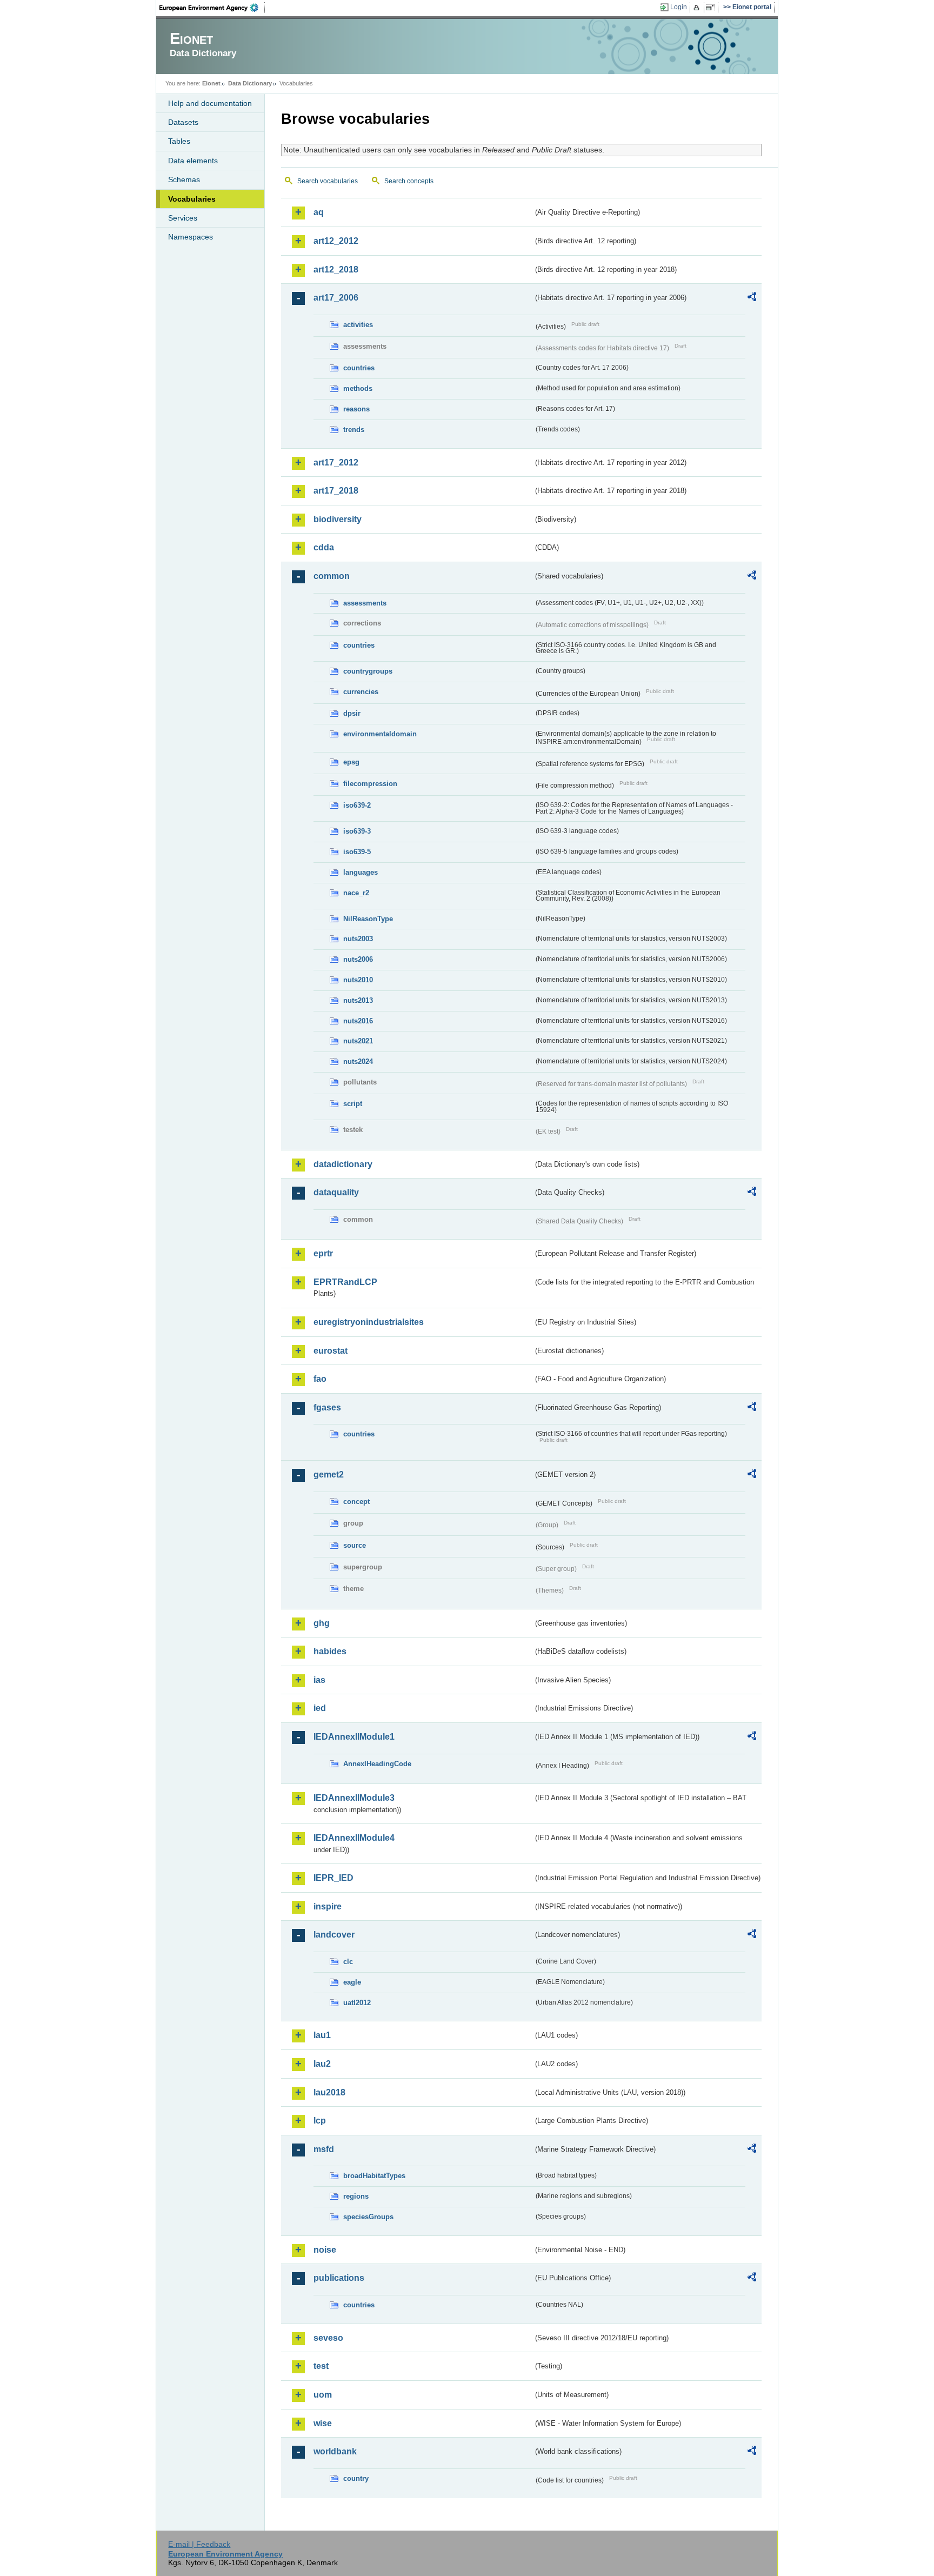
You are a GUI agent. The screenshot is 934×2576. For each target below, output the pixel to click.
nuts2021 (358, 1041)
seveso (328, 2338)
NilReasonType (368, 919)
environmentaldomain (380, 734)
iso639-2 (357, 805)
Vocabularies (192, 199)
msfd (324, 2149)
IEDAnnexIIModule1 (354, 1737)
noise (325, 2250)
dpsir (352, 713)
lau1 (322, 2035)
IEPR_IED (333, 1878)
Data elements (193, 161)
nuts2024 (358, 1061)
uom (323, 2395)
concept (356, 1502)
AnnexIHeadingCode (377, 1764)
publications (339, 2278)
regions (356, 2196)
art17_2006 (336, 298)
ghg (322, 1623)
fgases (327, 1407)
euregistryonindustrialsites (369, 1322)
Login (679, 7)
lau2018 (329, 2092)
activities (358, 325)
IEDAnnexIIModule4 (354, 1838)
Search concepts (409, 181)
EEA (212, 8)
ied (320, 1708)
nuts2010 (358, 980)
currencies (361, 692)
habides (330, 1651)
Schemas (184, 179)
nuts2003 (358, 939)
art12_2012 (336, 241)
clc (348, 1962)
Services (183, 218)
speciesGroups (368, 2217)
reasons (356, 409)
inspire (328, 1906)
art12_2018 (336, 269)
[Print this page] (698, 8)
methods (358, 388)
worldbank (335, 2451)
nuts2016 (358, 1021)
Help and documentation (210, 103)
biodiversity (338, 519)
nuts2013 (358, 1000)
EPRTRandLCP (345, 1282)
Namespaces (191, 237)
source (355, 1545)
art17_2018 (336, 491)
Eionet (211, 83)
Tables (179, 141)
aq (319, 212)
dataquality (336, 1192)
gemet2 (329, 1475)
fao (320, 1379)
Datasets (183, 122)
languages (361, 872)
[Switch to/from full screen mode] (712, 8)
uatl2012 (357, 2003)
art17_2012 (336, 462)
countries (359, 368)
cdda (324, 547)
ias (319, 1680)
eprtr (323, 1253)
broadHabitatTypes (374, 2176)
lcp (320, 2121)
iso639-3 (357, 831)
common (332, 576)
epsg (351, 762)
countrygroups (368, 671)
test (321, 2366)
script (353, 1104)
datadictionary (343, 1164)
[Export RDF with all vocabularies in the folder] (752, 298)
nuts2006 (358, 959)
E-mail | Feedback (199, 2544)
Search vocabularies (328, 181)
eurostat (331, 1351)
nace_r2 (356, 893)
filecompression (370, 784)
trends (354, 430)
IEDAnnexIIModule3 (354, 1798)
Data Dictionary (250, 83)
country (356, 2478)
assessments (365, 603)
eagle (352, 1982)
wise (323, 2423)
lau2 (322, 2064)
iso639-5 (357, 852)
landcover (334, 1935)
